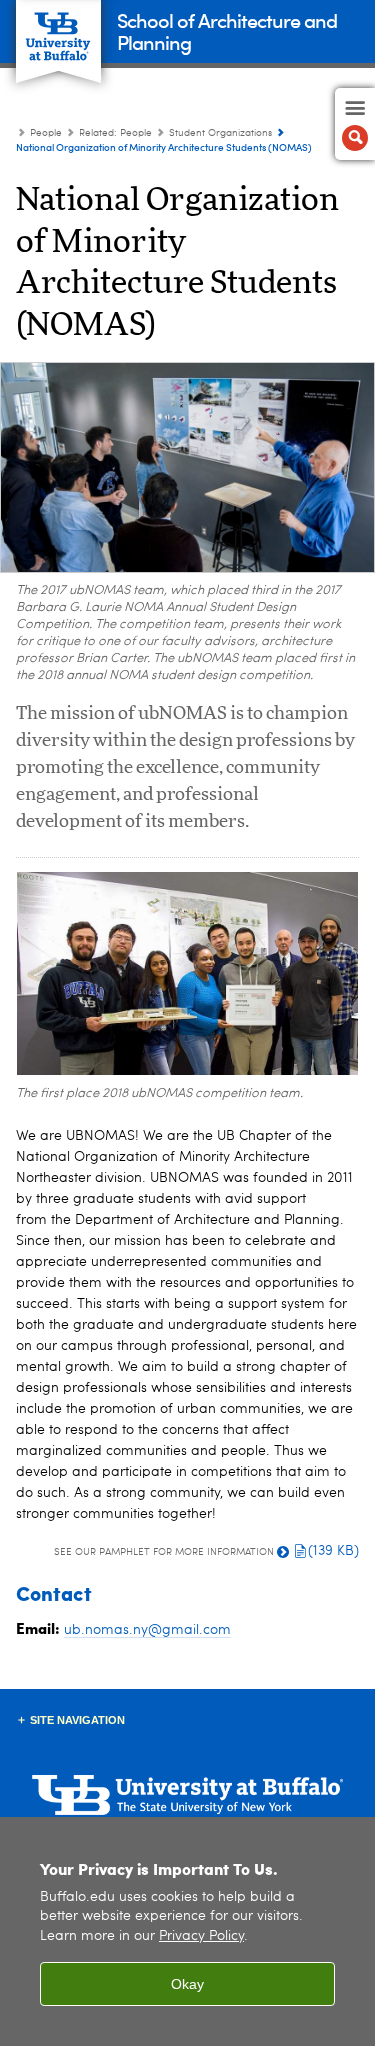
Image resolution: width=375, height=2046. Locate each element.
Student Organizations (220, 133)
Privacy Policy (201, 1936)
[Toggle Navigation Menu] (355, 124)
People (46, 133)
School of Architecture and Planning (227, 30)
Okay (187, 1984)
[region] (187, 1931)
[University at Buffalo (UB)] (58, 30)
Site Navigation (77, 1720)
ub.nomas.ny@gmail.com (147, 1630)
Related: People (115, 133)
